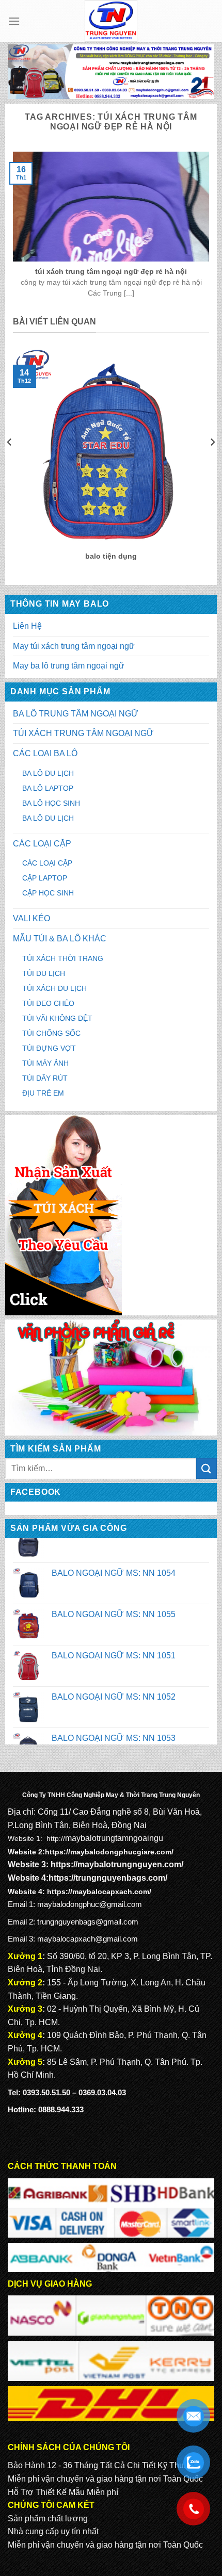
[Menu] (14, 21)
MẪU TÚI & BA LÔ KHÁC (60, 939)
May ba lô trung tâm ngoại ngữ (69, 666)
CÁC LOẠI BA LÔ (45, 753)
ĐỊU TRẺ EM (43, 1093)
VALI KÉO (31, 918)
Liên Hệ (27, 626)
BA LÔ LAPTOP (48, 788)
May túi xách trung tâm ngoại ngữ (74, 646)
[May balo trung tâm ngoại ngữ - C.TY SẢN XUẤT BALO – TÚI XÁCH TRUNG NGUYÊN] (111, 21)
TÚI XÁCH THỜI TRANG (63, 958)
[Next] (212, 462)
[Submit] (207, 1468)
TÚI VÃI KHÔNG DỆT (57, 1018)
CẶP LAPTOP (45, 878)
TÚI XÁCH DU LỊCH (54, 988)
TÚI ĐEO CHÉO (48, 1003)
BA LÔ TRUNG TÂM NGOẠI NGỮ (76, 714)
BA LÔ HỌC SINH (51, 803)
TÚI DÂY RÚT (45, 1078)
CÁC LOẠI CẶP (42, 844)
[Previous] (10, 462)
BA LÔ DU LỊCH (48, 773)
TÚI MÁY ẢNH (45, 1063)
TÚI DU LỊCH (44, 973)
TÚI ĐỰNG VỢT (49, 1048)
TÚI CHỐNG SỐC (51, 1033)
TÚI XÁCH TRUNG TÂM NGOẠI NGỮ (83, 733)
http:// (56, 1838)
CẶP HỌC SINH (48, 893)
